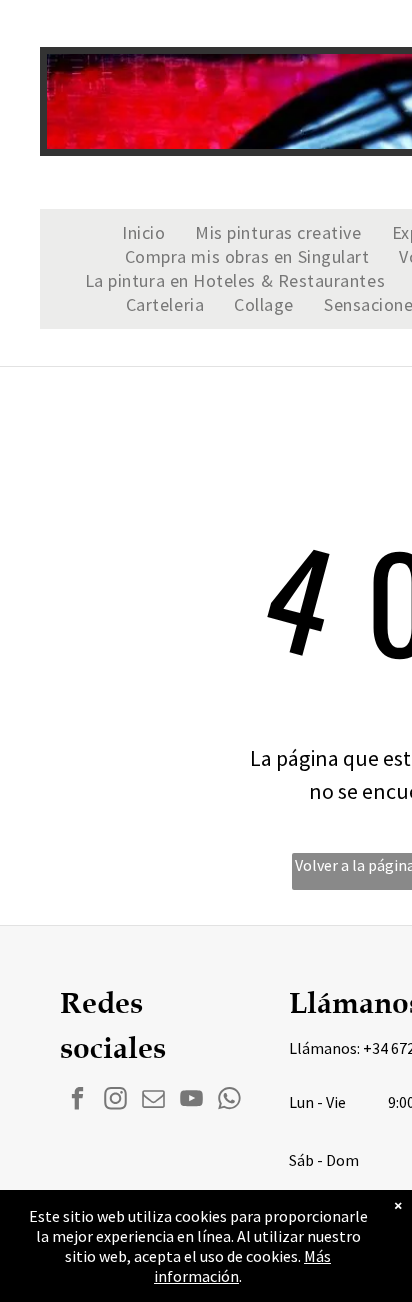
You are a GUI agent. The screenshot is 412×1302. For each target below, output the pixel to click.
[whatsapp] (229, 1101)
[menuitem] (143, 233)
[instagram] (115, 1101)
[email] (153, 1101)
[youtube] (191, 1101)
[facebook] (77, 1101)
